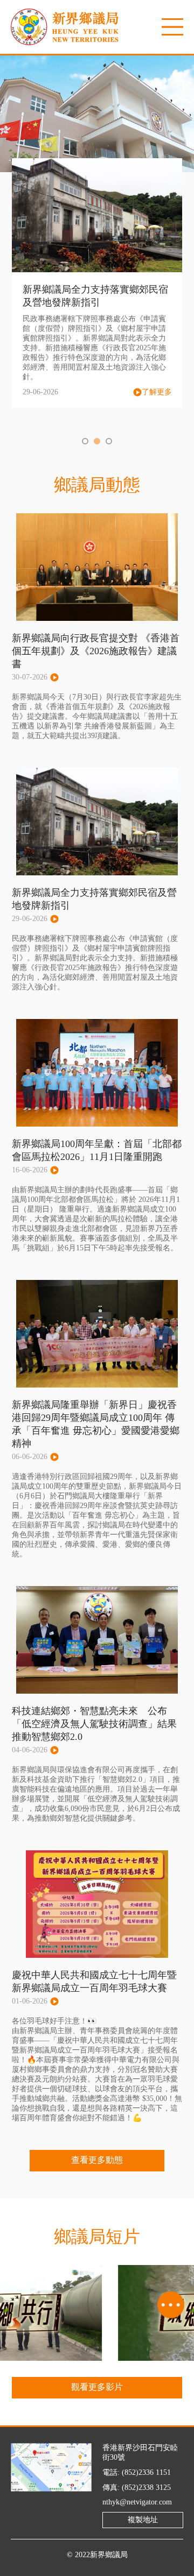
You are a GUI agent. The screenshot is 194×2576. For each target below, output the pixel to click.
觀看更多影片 (97, 2387)
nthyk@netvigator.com (137, 2502)
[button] (85, 441)
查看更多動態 (97, 2160)
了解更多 (157, 392)
